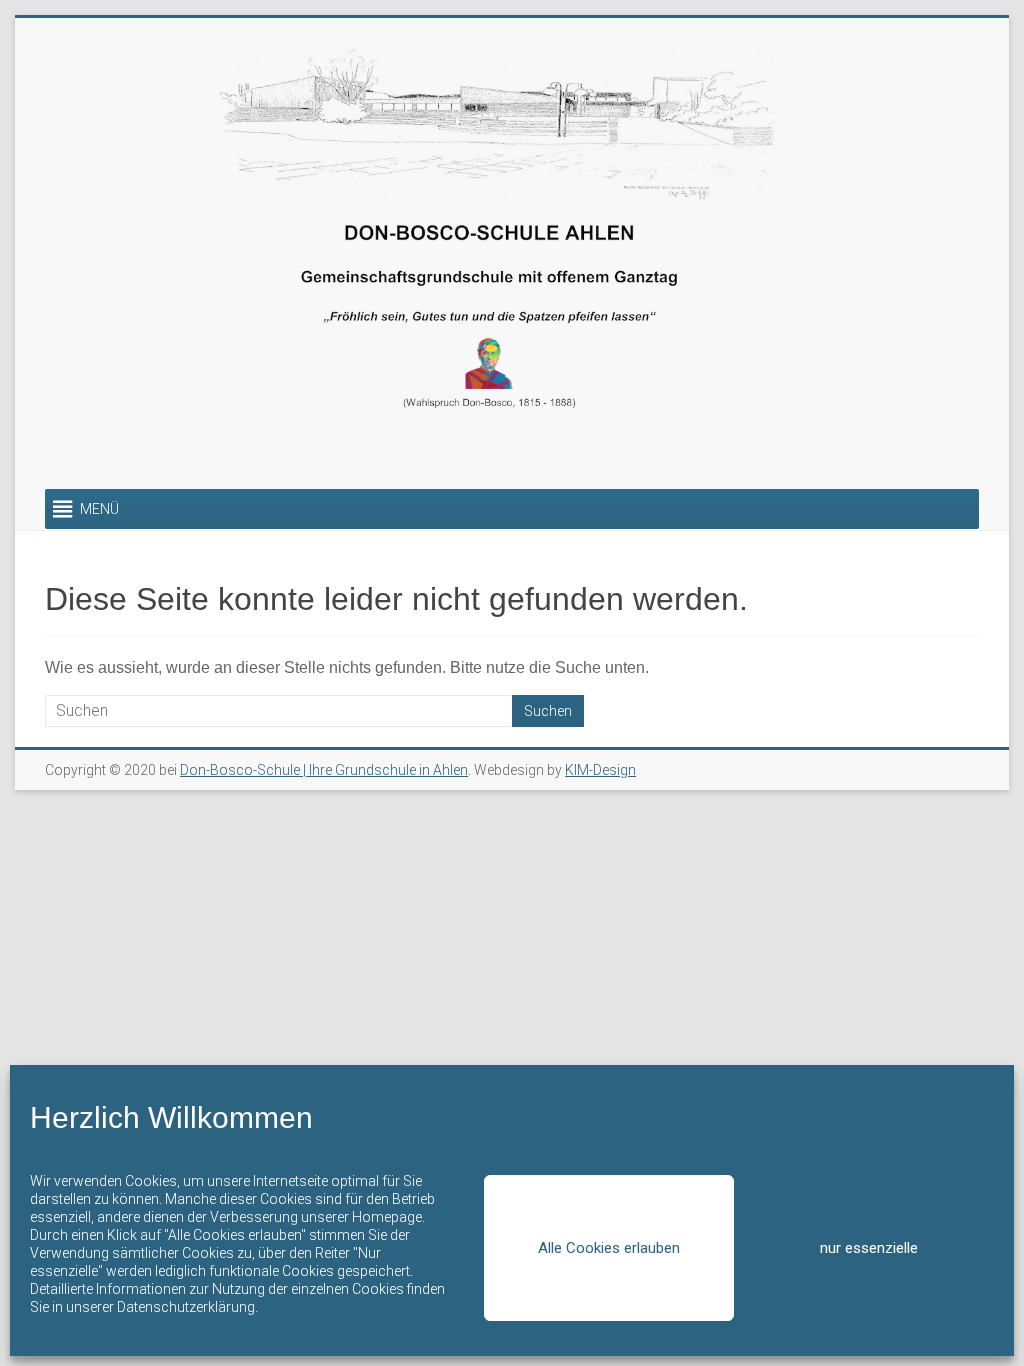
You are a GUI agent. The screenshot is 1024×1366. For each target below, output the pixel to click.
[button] (99, 509)
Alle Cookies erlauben (609, 1248)
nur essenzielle (869, 1248)
